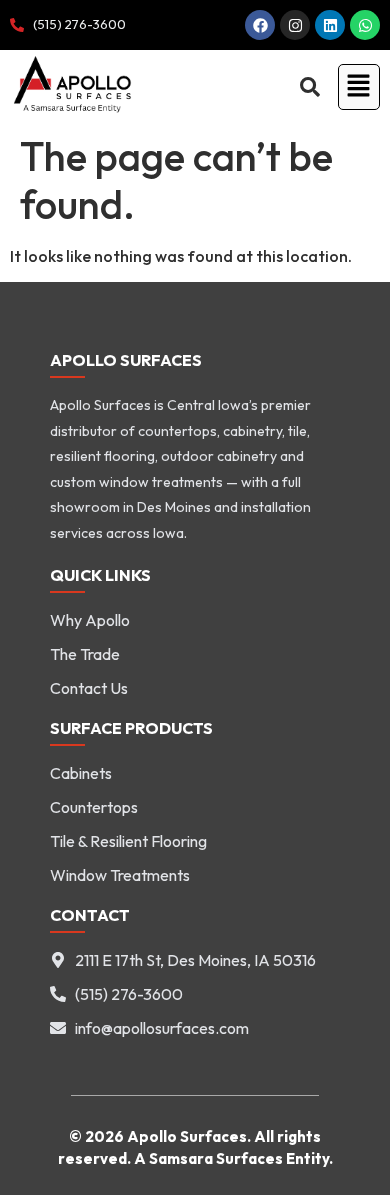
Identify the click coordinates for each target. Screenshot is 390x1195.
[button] (355, 86)
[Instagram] (295, 25)
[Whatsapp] (365, 25)
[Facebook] (260, 25)
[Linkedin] (330, 25)
